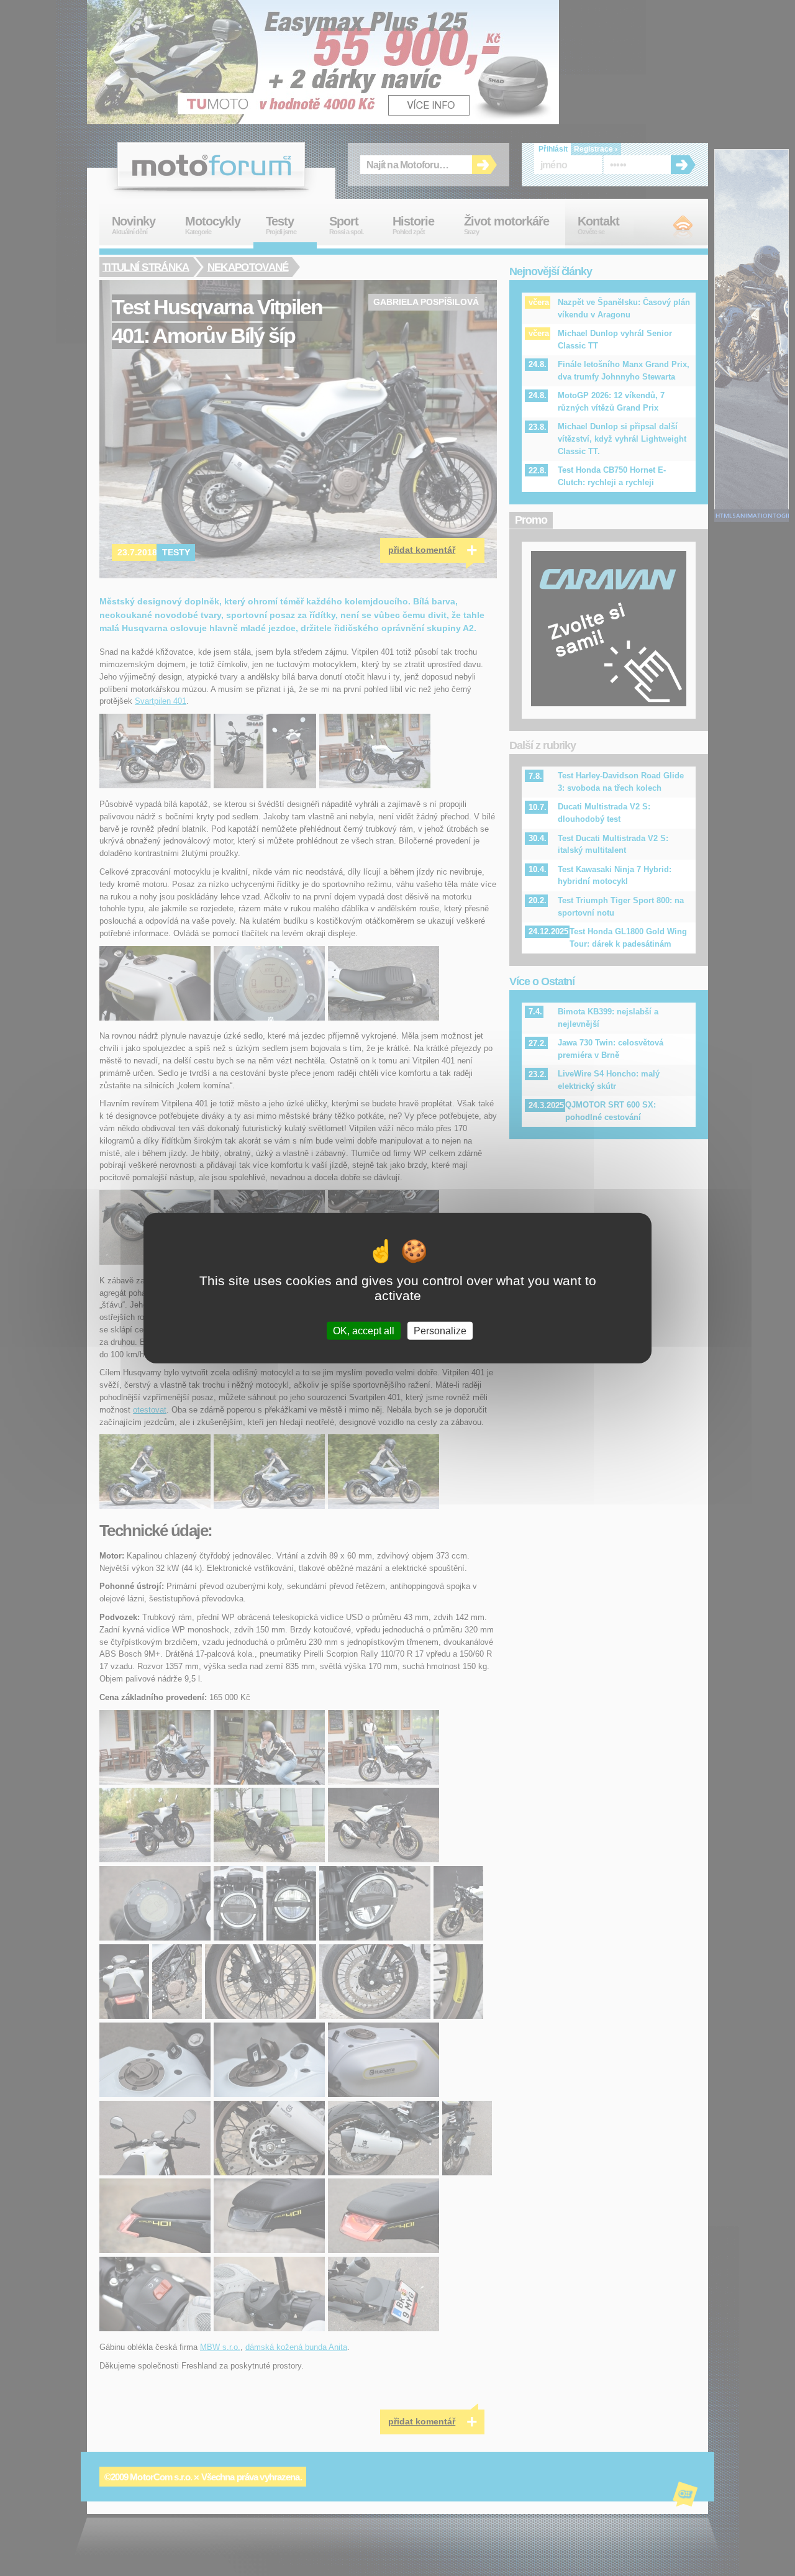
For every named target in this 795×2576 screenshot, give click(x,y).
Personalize (440, 1331)
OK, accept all (364, 1331)
